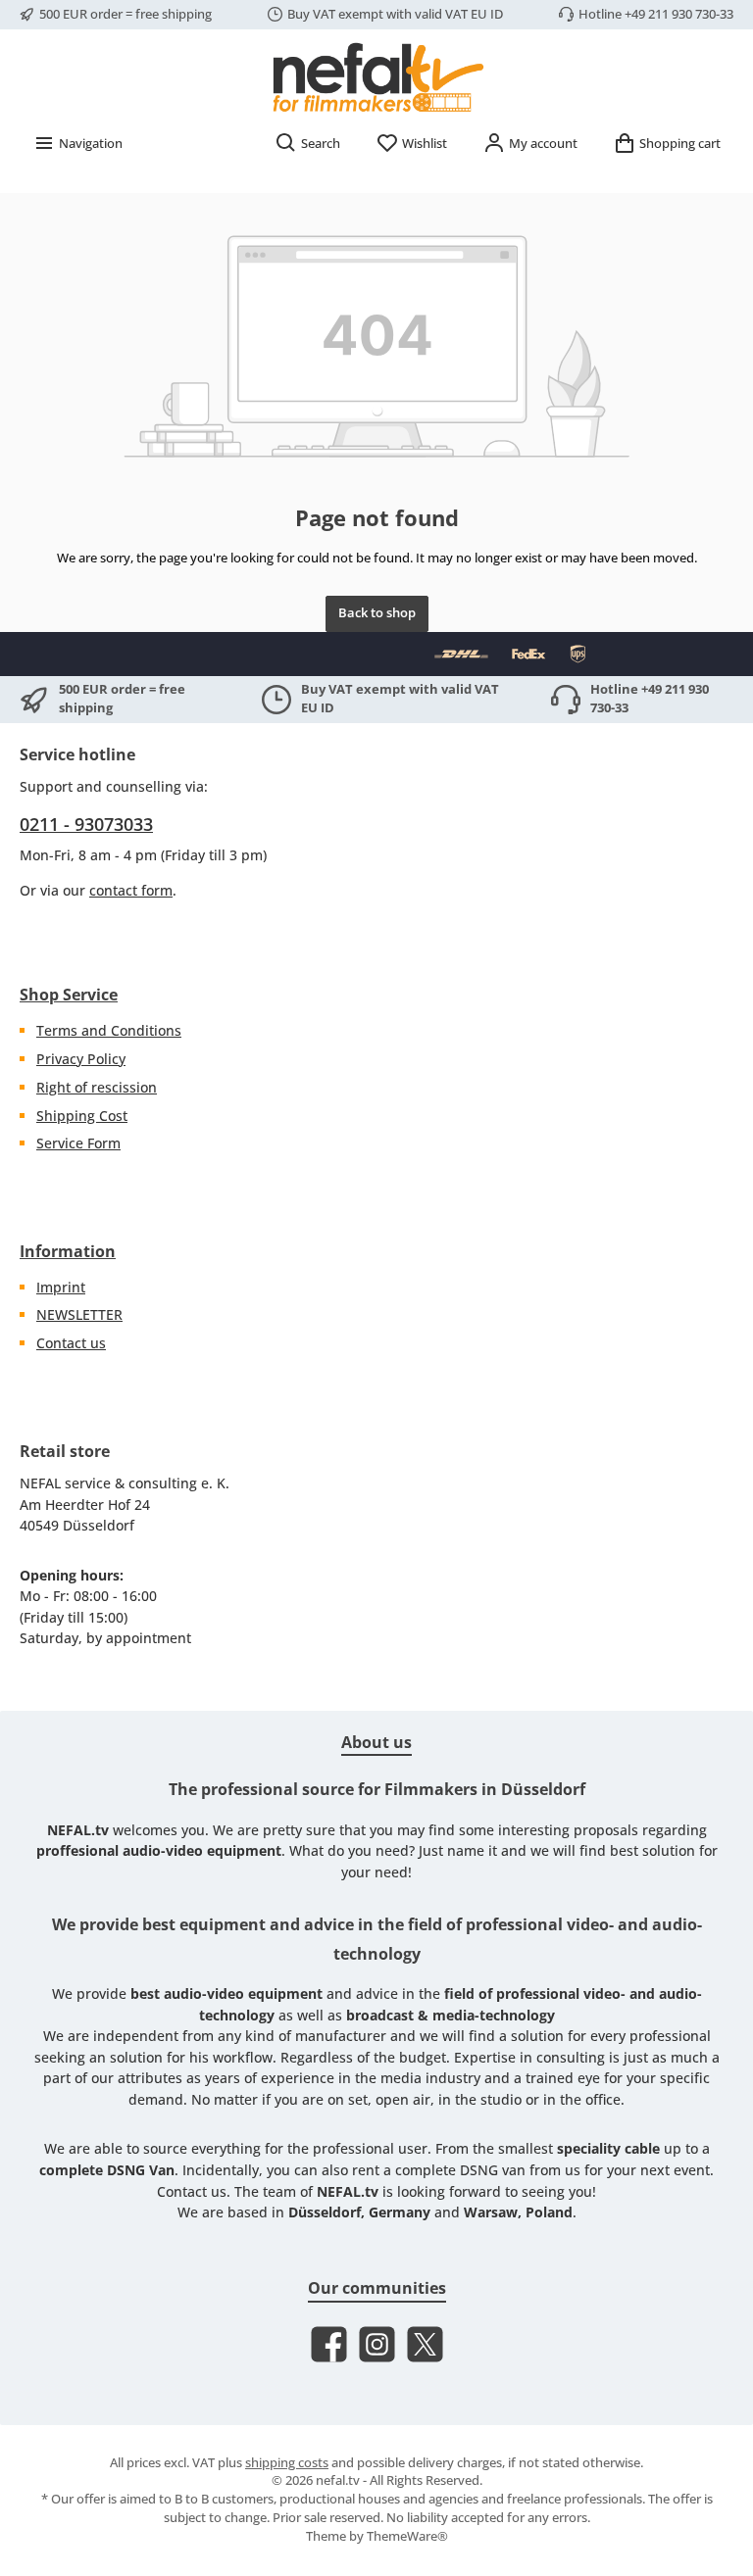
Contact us (71, 1343)
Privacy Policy (81, 1059)
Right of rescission (97, 1087)
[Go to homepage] (376, 76)
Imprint (61, 1287)
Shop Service (69, 995)
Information (68, 1251)
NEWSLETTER (79, 1314)
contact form (131, 890)
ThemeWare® (407, 2536)
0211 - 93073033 (86, 824)
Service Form (78, 1143)
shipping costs (287, 2463)
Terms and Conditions (109, 1030)
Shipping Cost (82, 1116)
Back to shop (377, 613)
